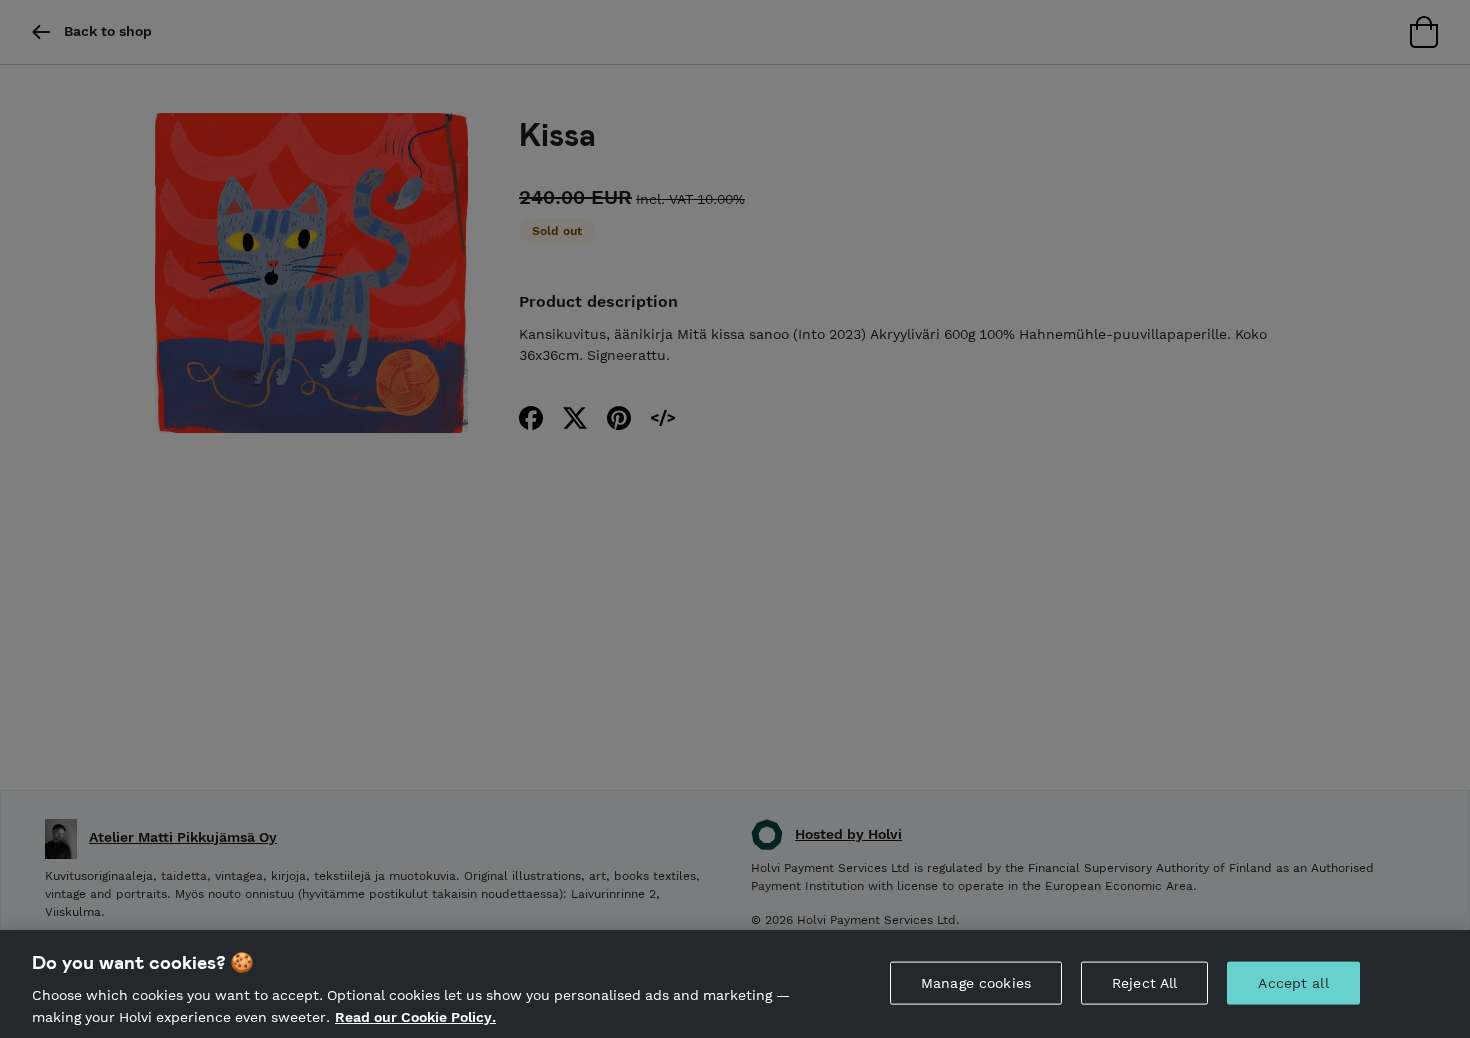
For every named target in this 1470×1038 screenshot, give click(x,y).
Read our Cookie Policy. (415, 1016)
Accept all (1293, 983)
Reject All (1144, 983)
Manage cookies (976, 983)
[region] (735, 984)
